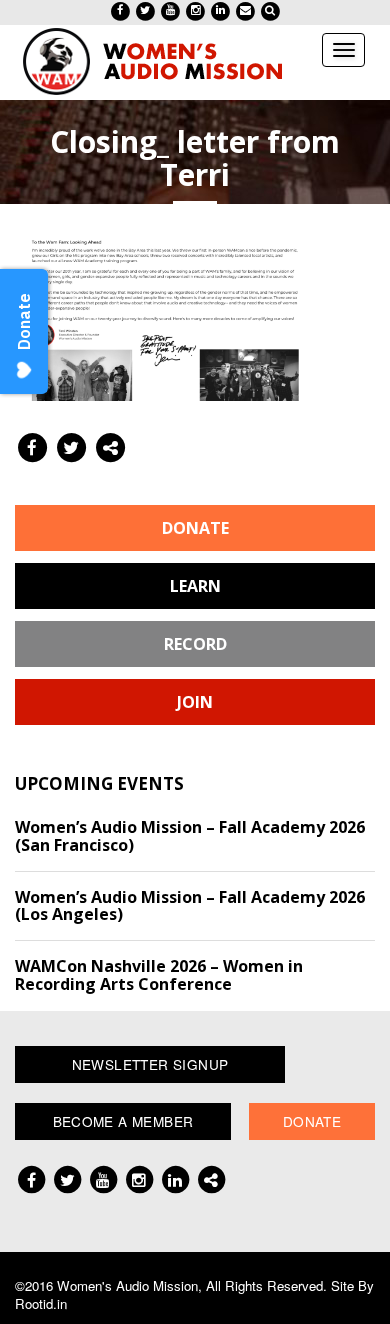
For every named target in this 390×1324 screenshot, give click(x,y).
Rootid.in (41, 1303)
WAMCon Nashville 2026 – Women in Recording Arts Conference (159, 975)
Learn (195, 586)
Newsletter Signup (150, 1064)
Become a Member (123, 1121)
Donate (195, 528)
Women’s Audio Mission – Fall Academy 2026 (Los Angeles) (190, 906)
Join (195, 702)
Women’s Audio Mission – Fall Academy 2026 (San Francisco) (190, 836)
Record (195, 644)
